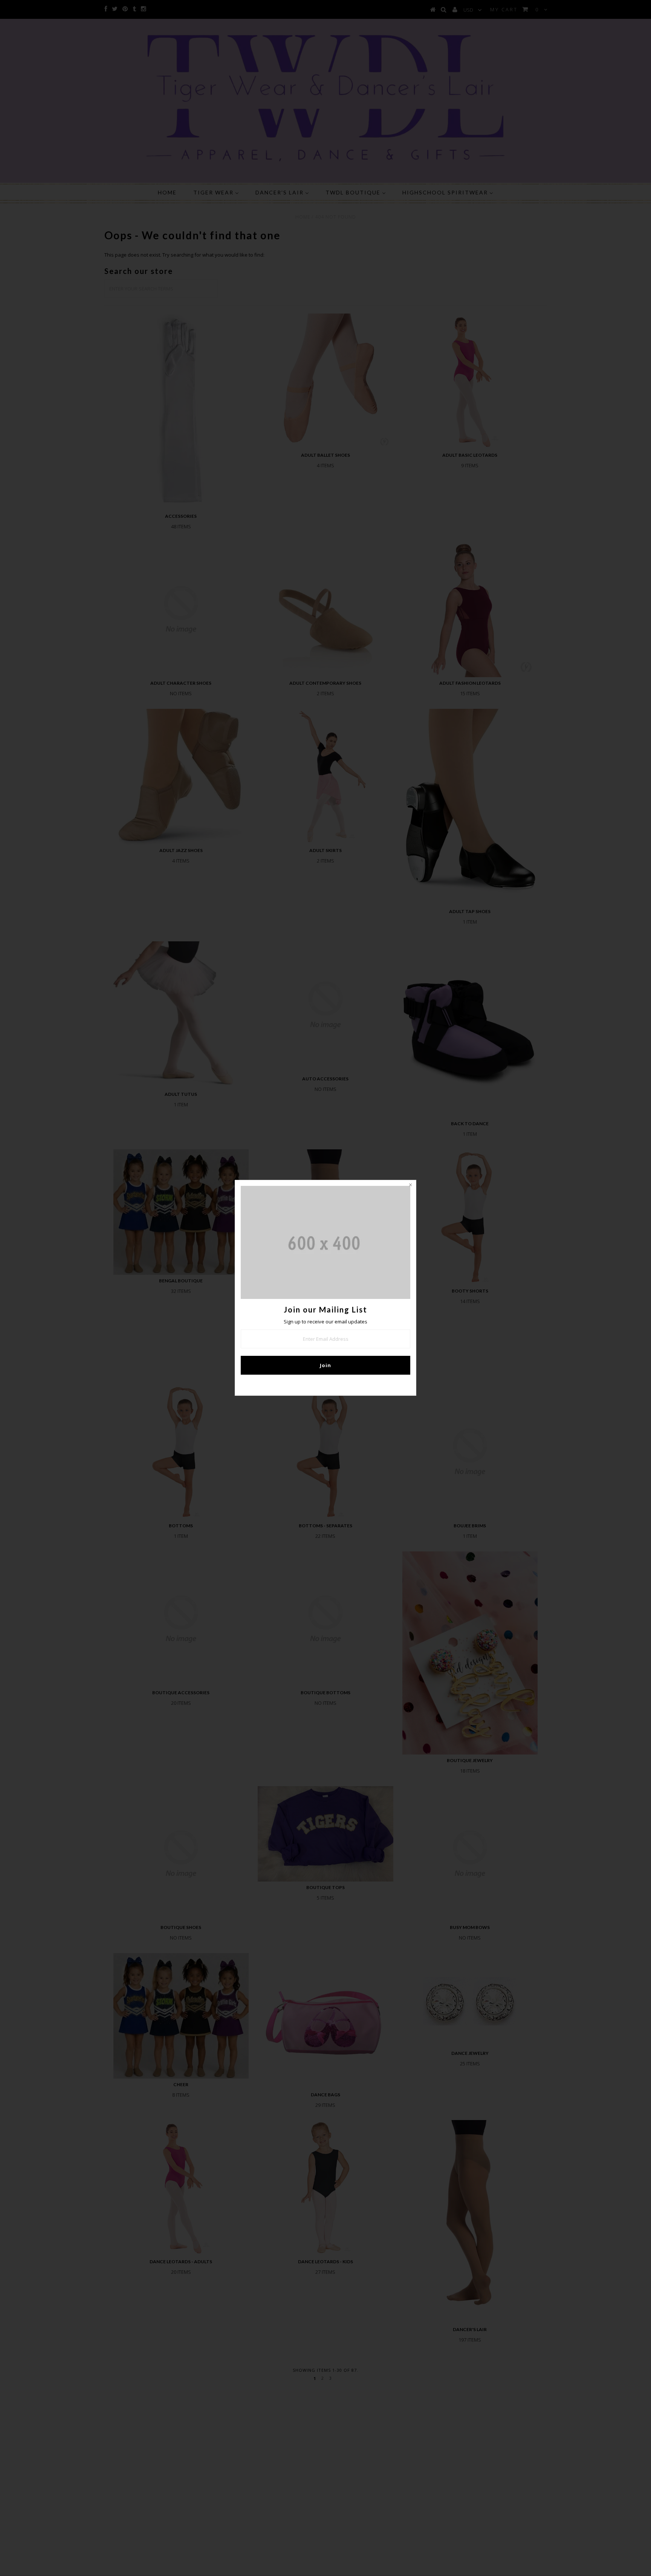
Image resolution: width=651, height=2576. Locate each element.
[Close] (410, 1186)
